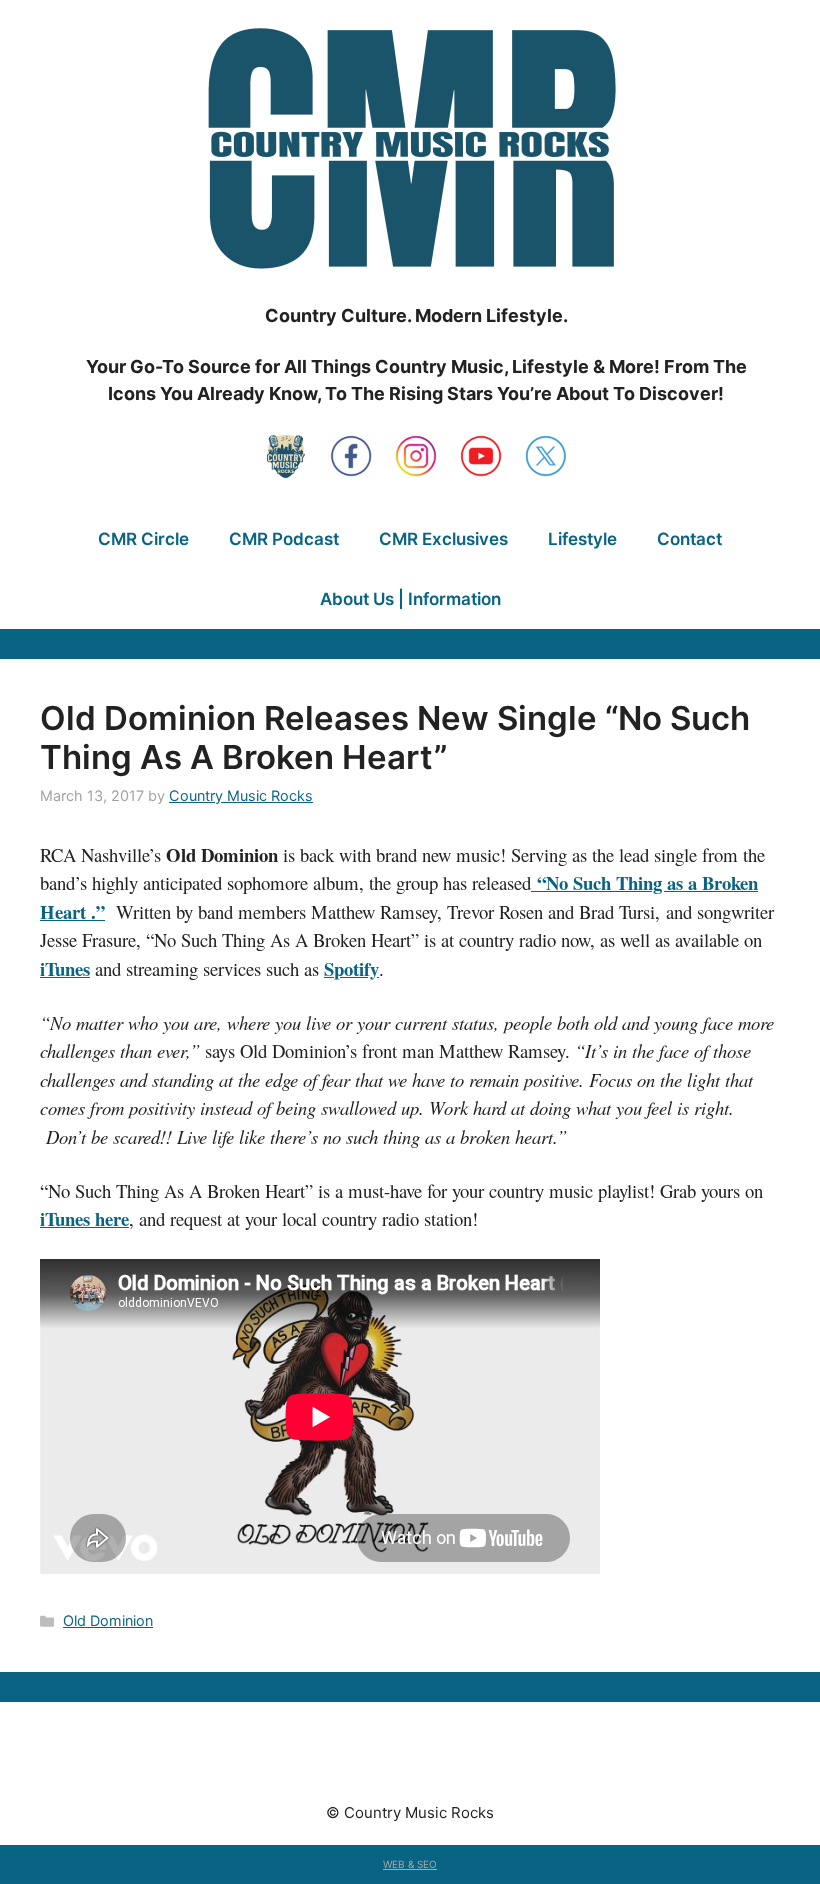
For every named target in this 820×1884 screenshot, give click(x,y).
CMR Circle (143, 539)
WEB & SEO (410, 1864)
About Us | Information (410, 599)
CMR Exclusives (443, 539)
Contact (689, 539)
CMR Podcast (284, 539)
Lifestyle (582, 539)
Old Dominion (108, 1620)
